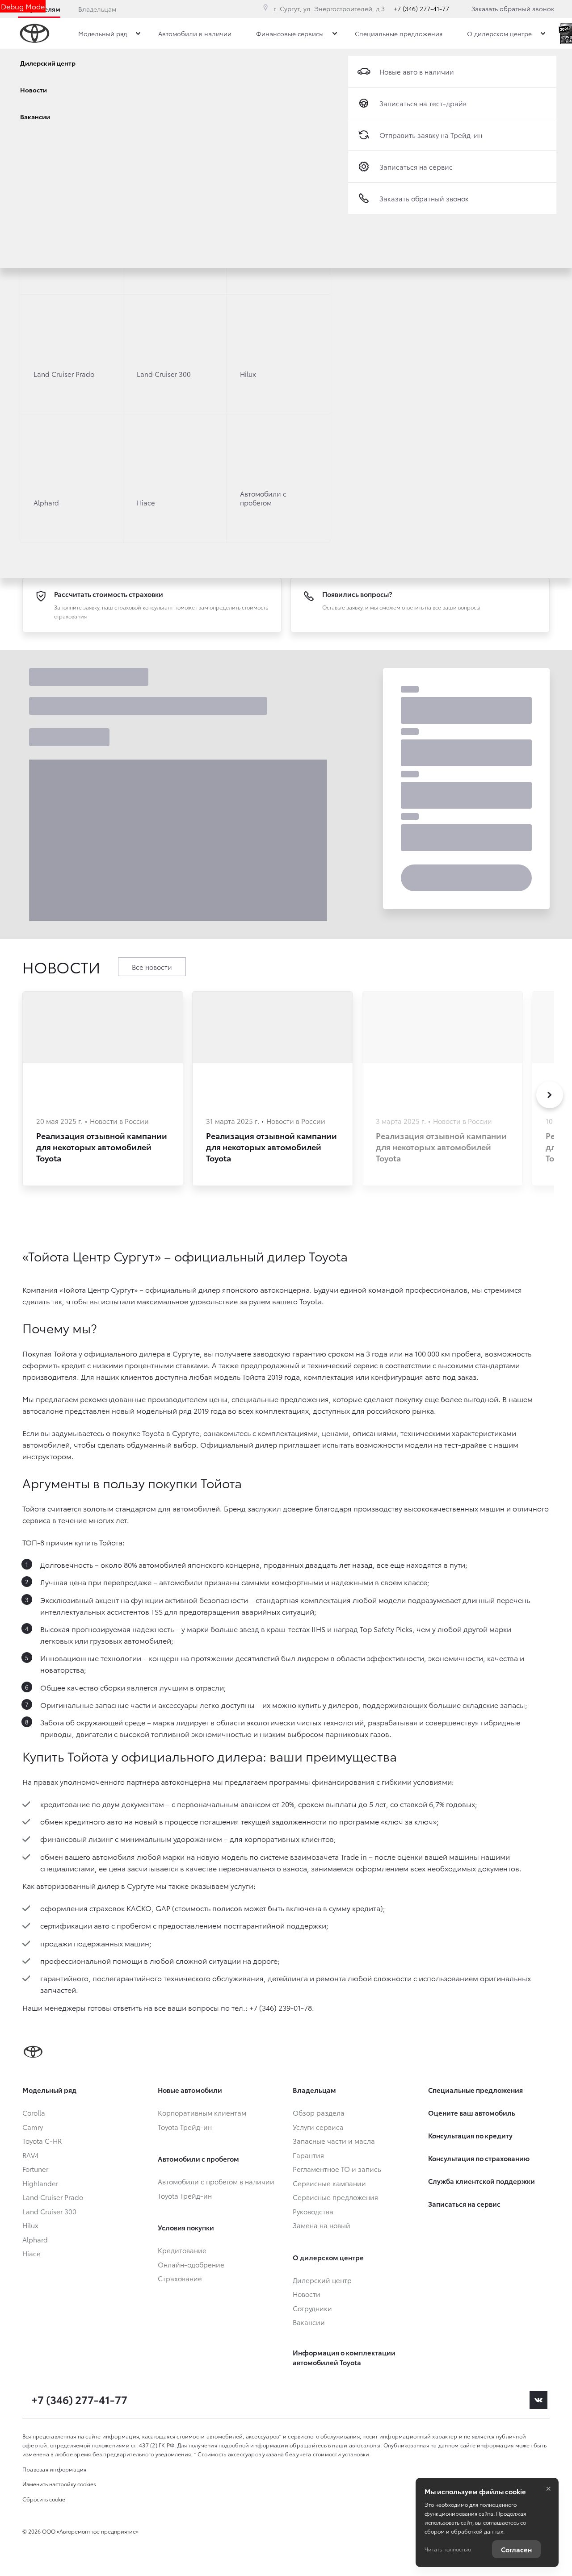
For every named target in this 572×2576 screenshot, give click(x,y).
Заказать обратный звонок (513, 8)
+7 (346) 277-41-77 (421, 8)
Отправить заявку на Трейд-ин (431, 135)
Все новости (152, 967)
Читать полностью (448, 2549)
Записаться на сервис (416, 167)
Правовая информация (55, 2469)
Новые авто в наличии (417, 71)
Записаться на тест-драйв (423, 103)
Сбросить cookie (44, 2499)
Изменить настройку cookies (59, 2484)
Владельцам (97, 9)
